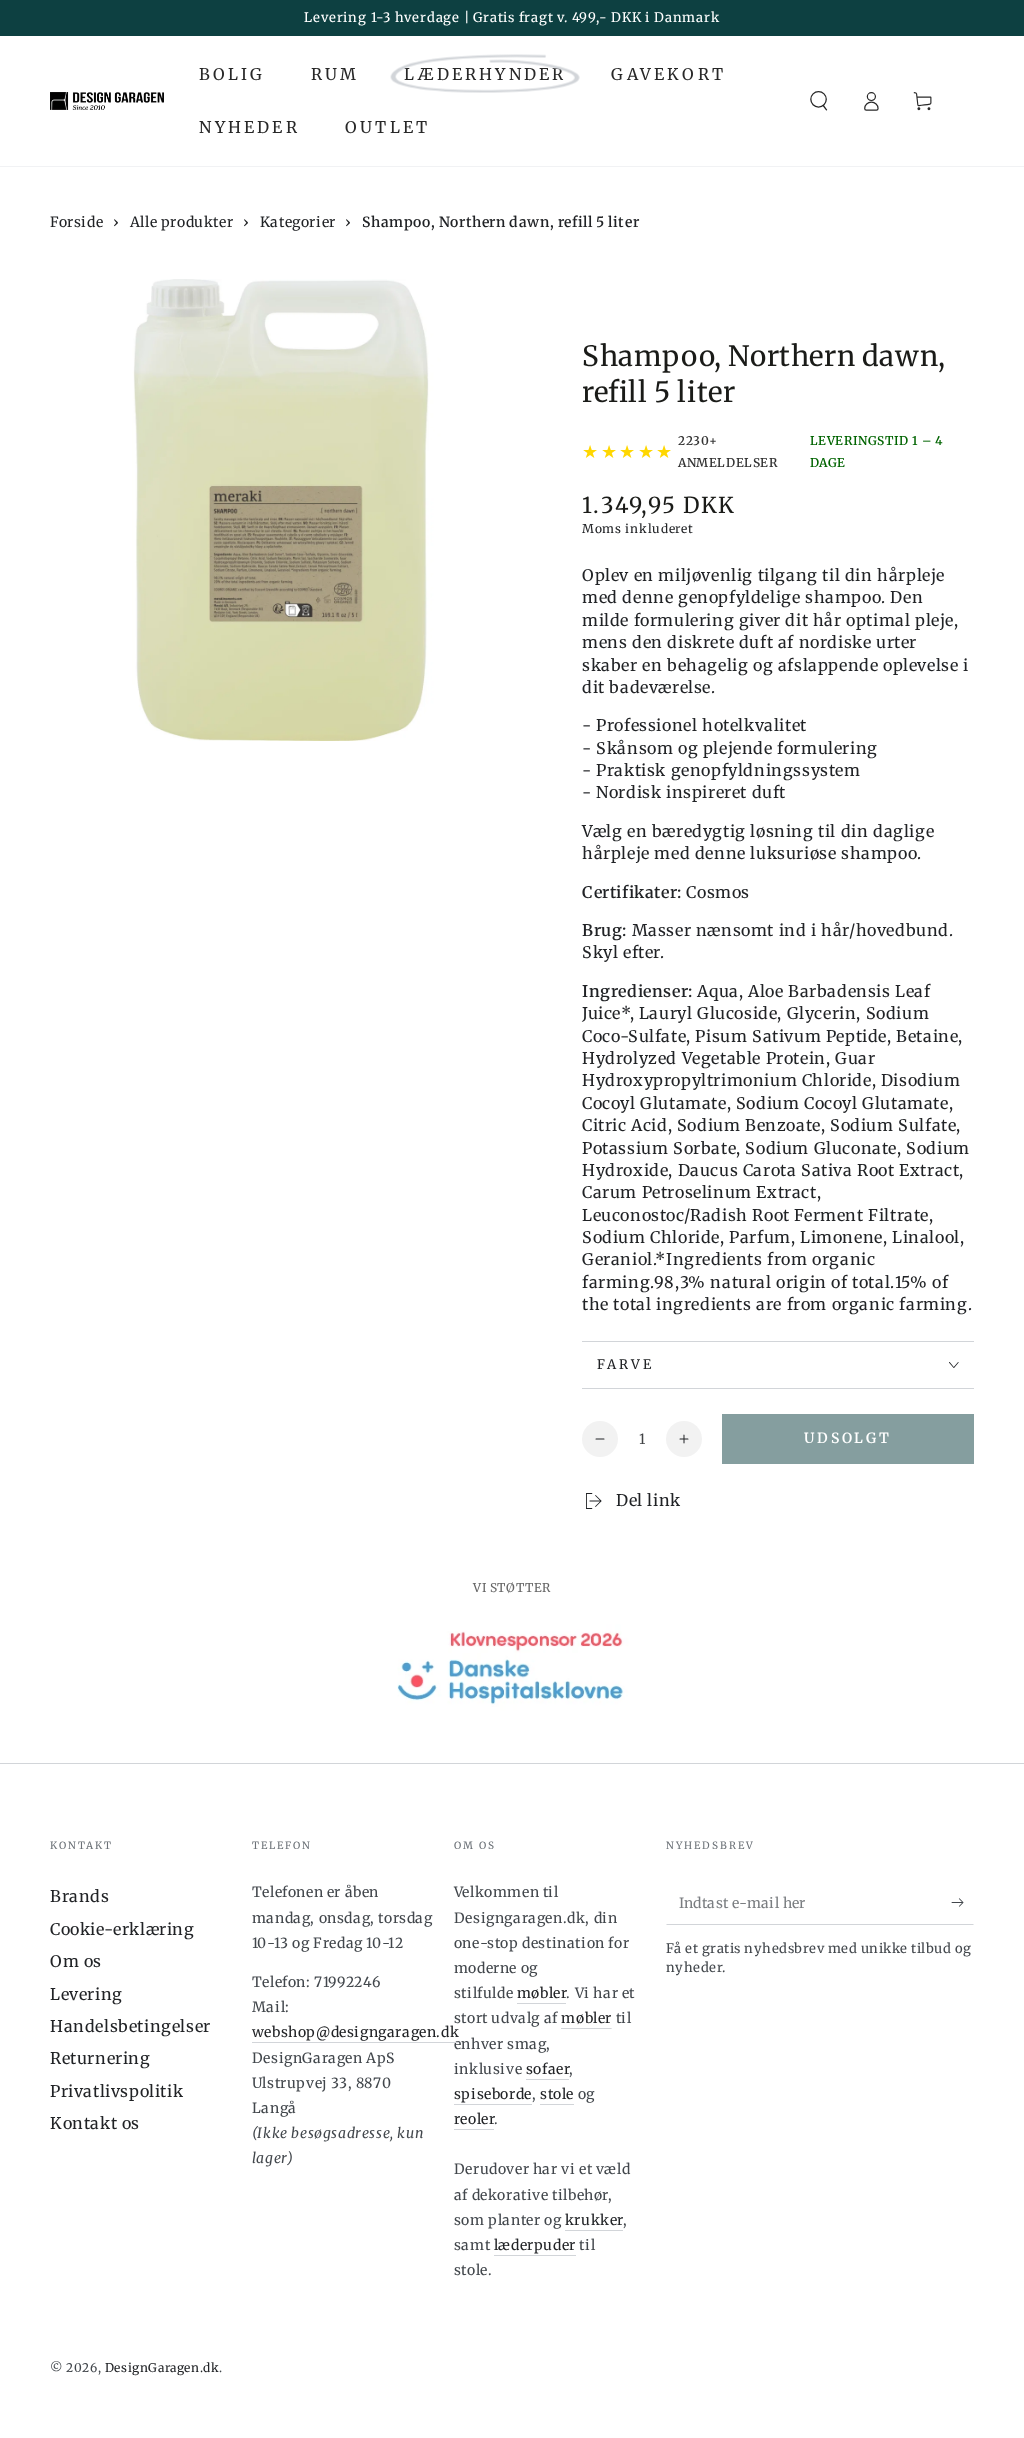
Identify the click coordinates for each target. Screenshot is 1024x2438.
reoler (474, 2119)
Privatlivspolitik (116, 2091)
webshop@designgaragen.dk (355, 2032)
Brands (80, 1896)
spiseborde (493, 2094)
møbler (542, 1993)
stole (557, 2094)
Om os (76, 1961)
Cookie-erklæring (122, 1929)
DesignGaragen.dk (162, 2367)
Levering (86, 1994)
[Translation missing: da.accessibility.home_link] (107, 101)
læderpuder (535, 2245)
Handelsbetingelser (130, 2026)
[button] (819, 101)
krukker (594, 2220)
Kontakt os (95, 2123)
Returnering (100, 2058)
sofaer (548, 2069)
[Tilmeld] (962, 1902)
